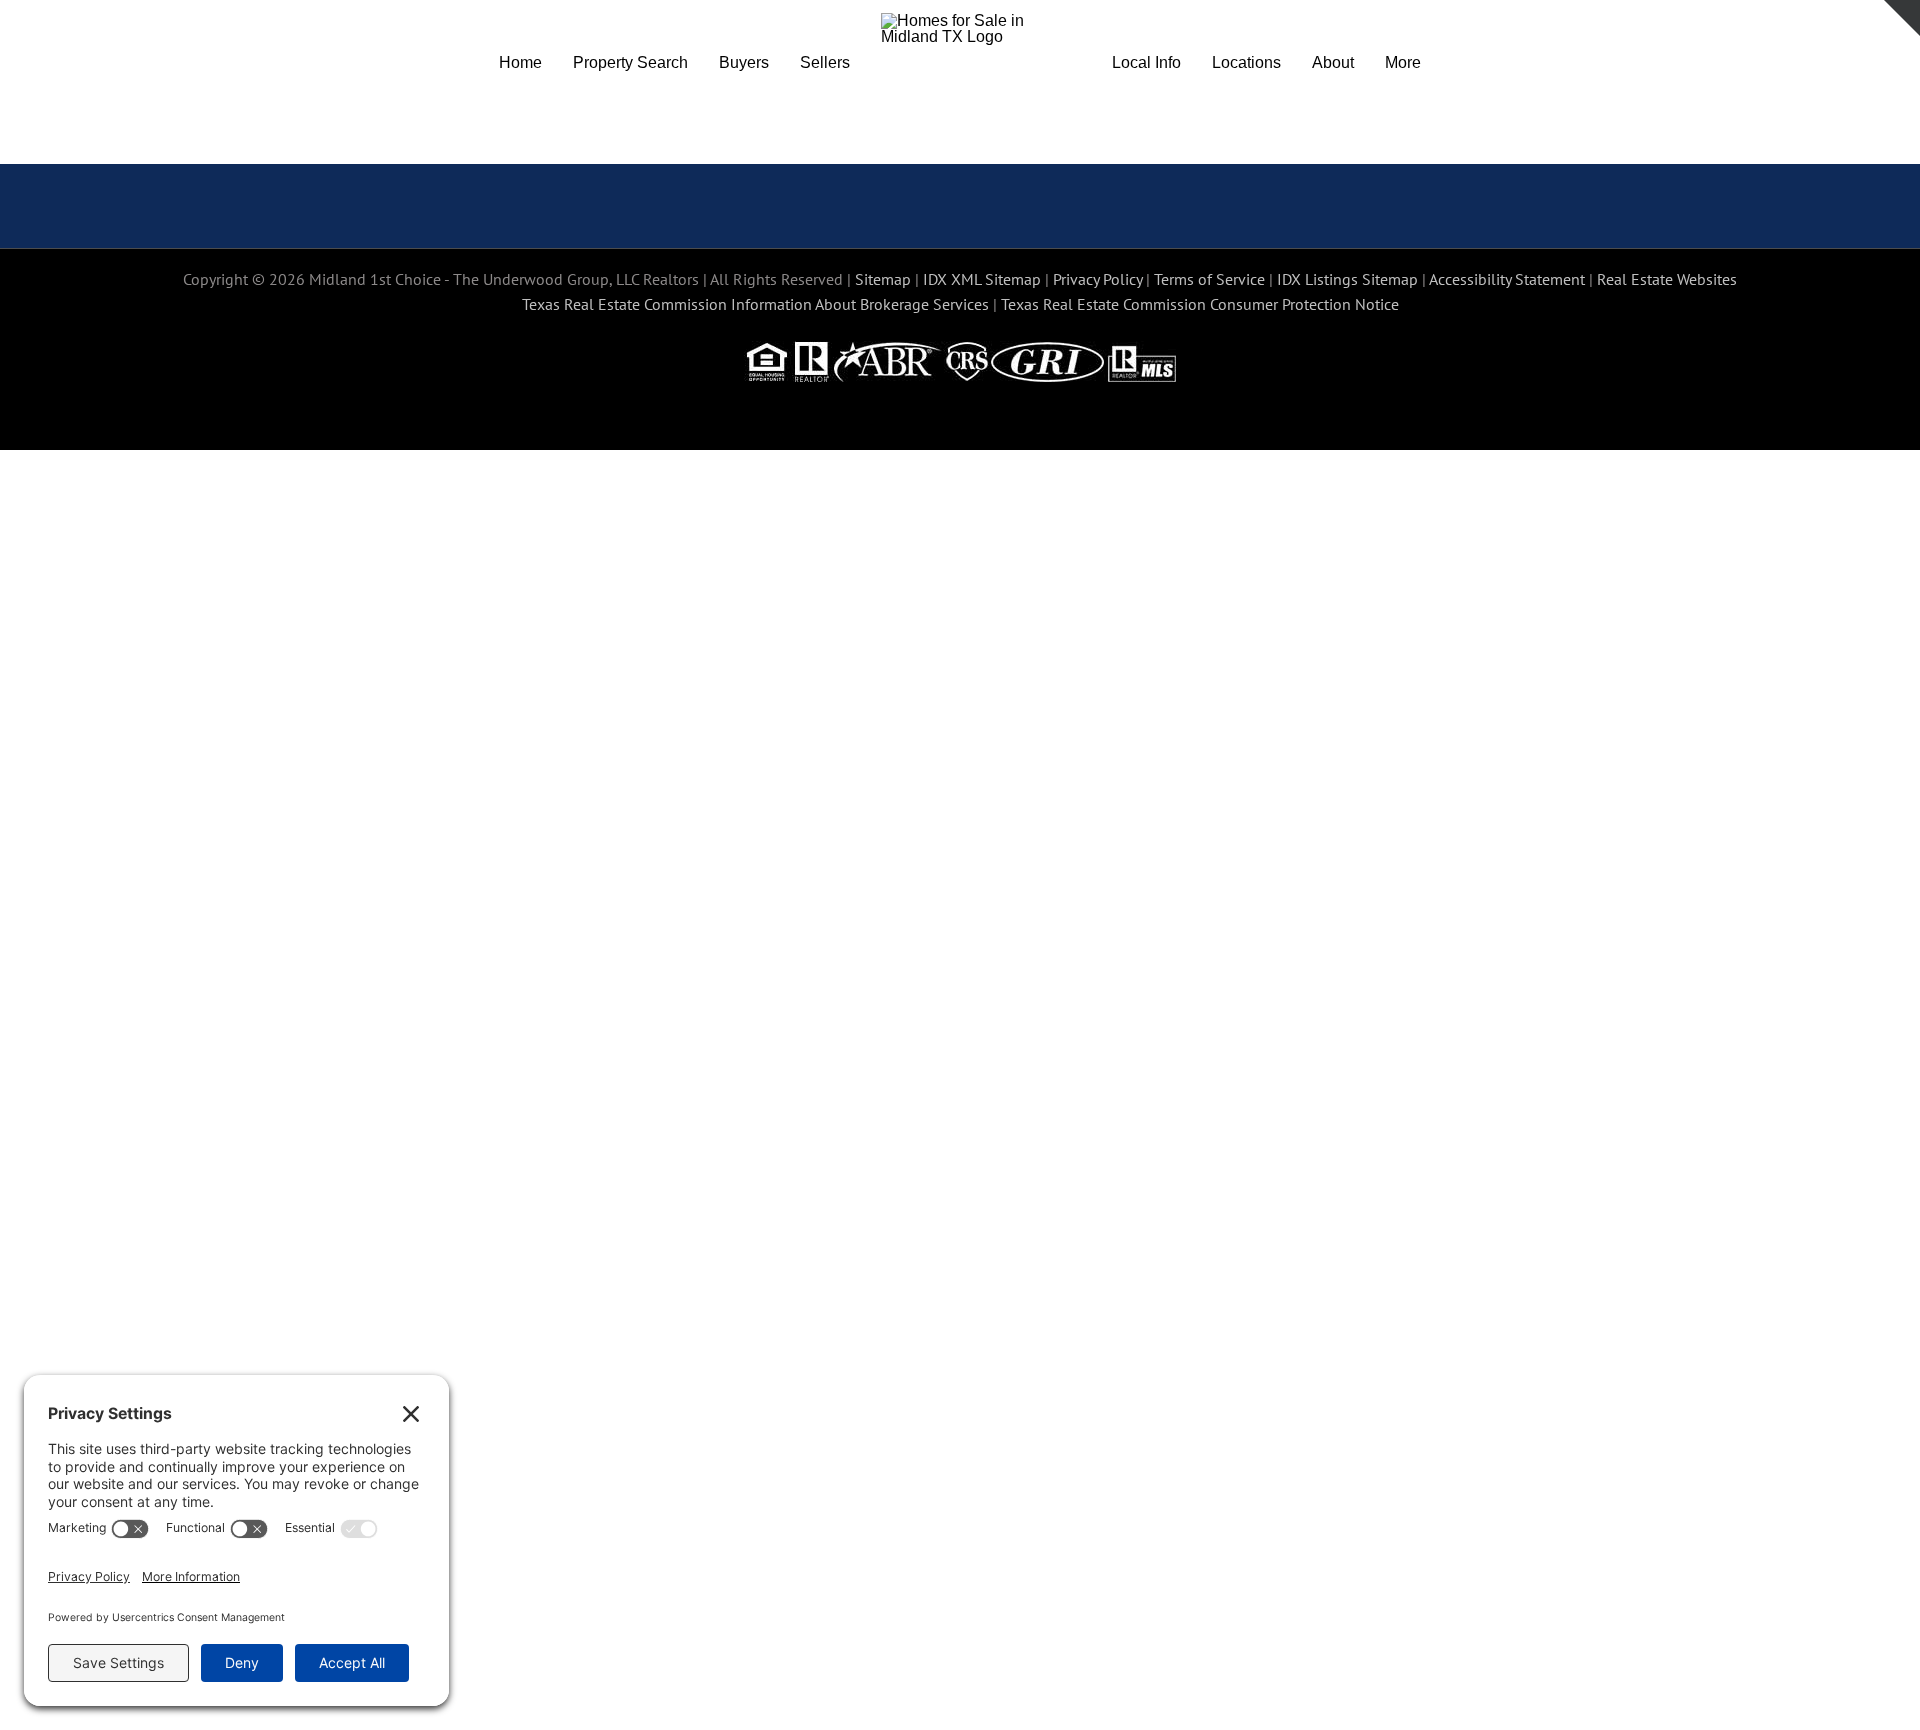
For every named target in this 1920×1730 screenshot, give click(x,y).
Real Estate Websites (1667, 279)
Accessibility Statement (1507, 279)
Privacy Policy (1097, 279)
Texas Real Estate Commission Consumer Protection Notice (1200, 304)
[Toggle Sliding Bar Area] (1902, 18)
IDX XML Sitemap (982, 279)
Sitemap (883, 279)
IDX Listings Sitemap (1347, 279)
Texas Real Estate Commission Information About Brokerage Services (755, 304)
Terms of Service (1209, 279)
